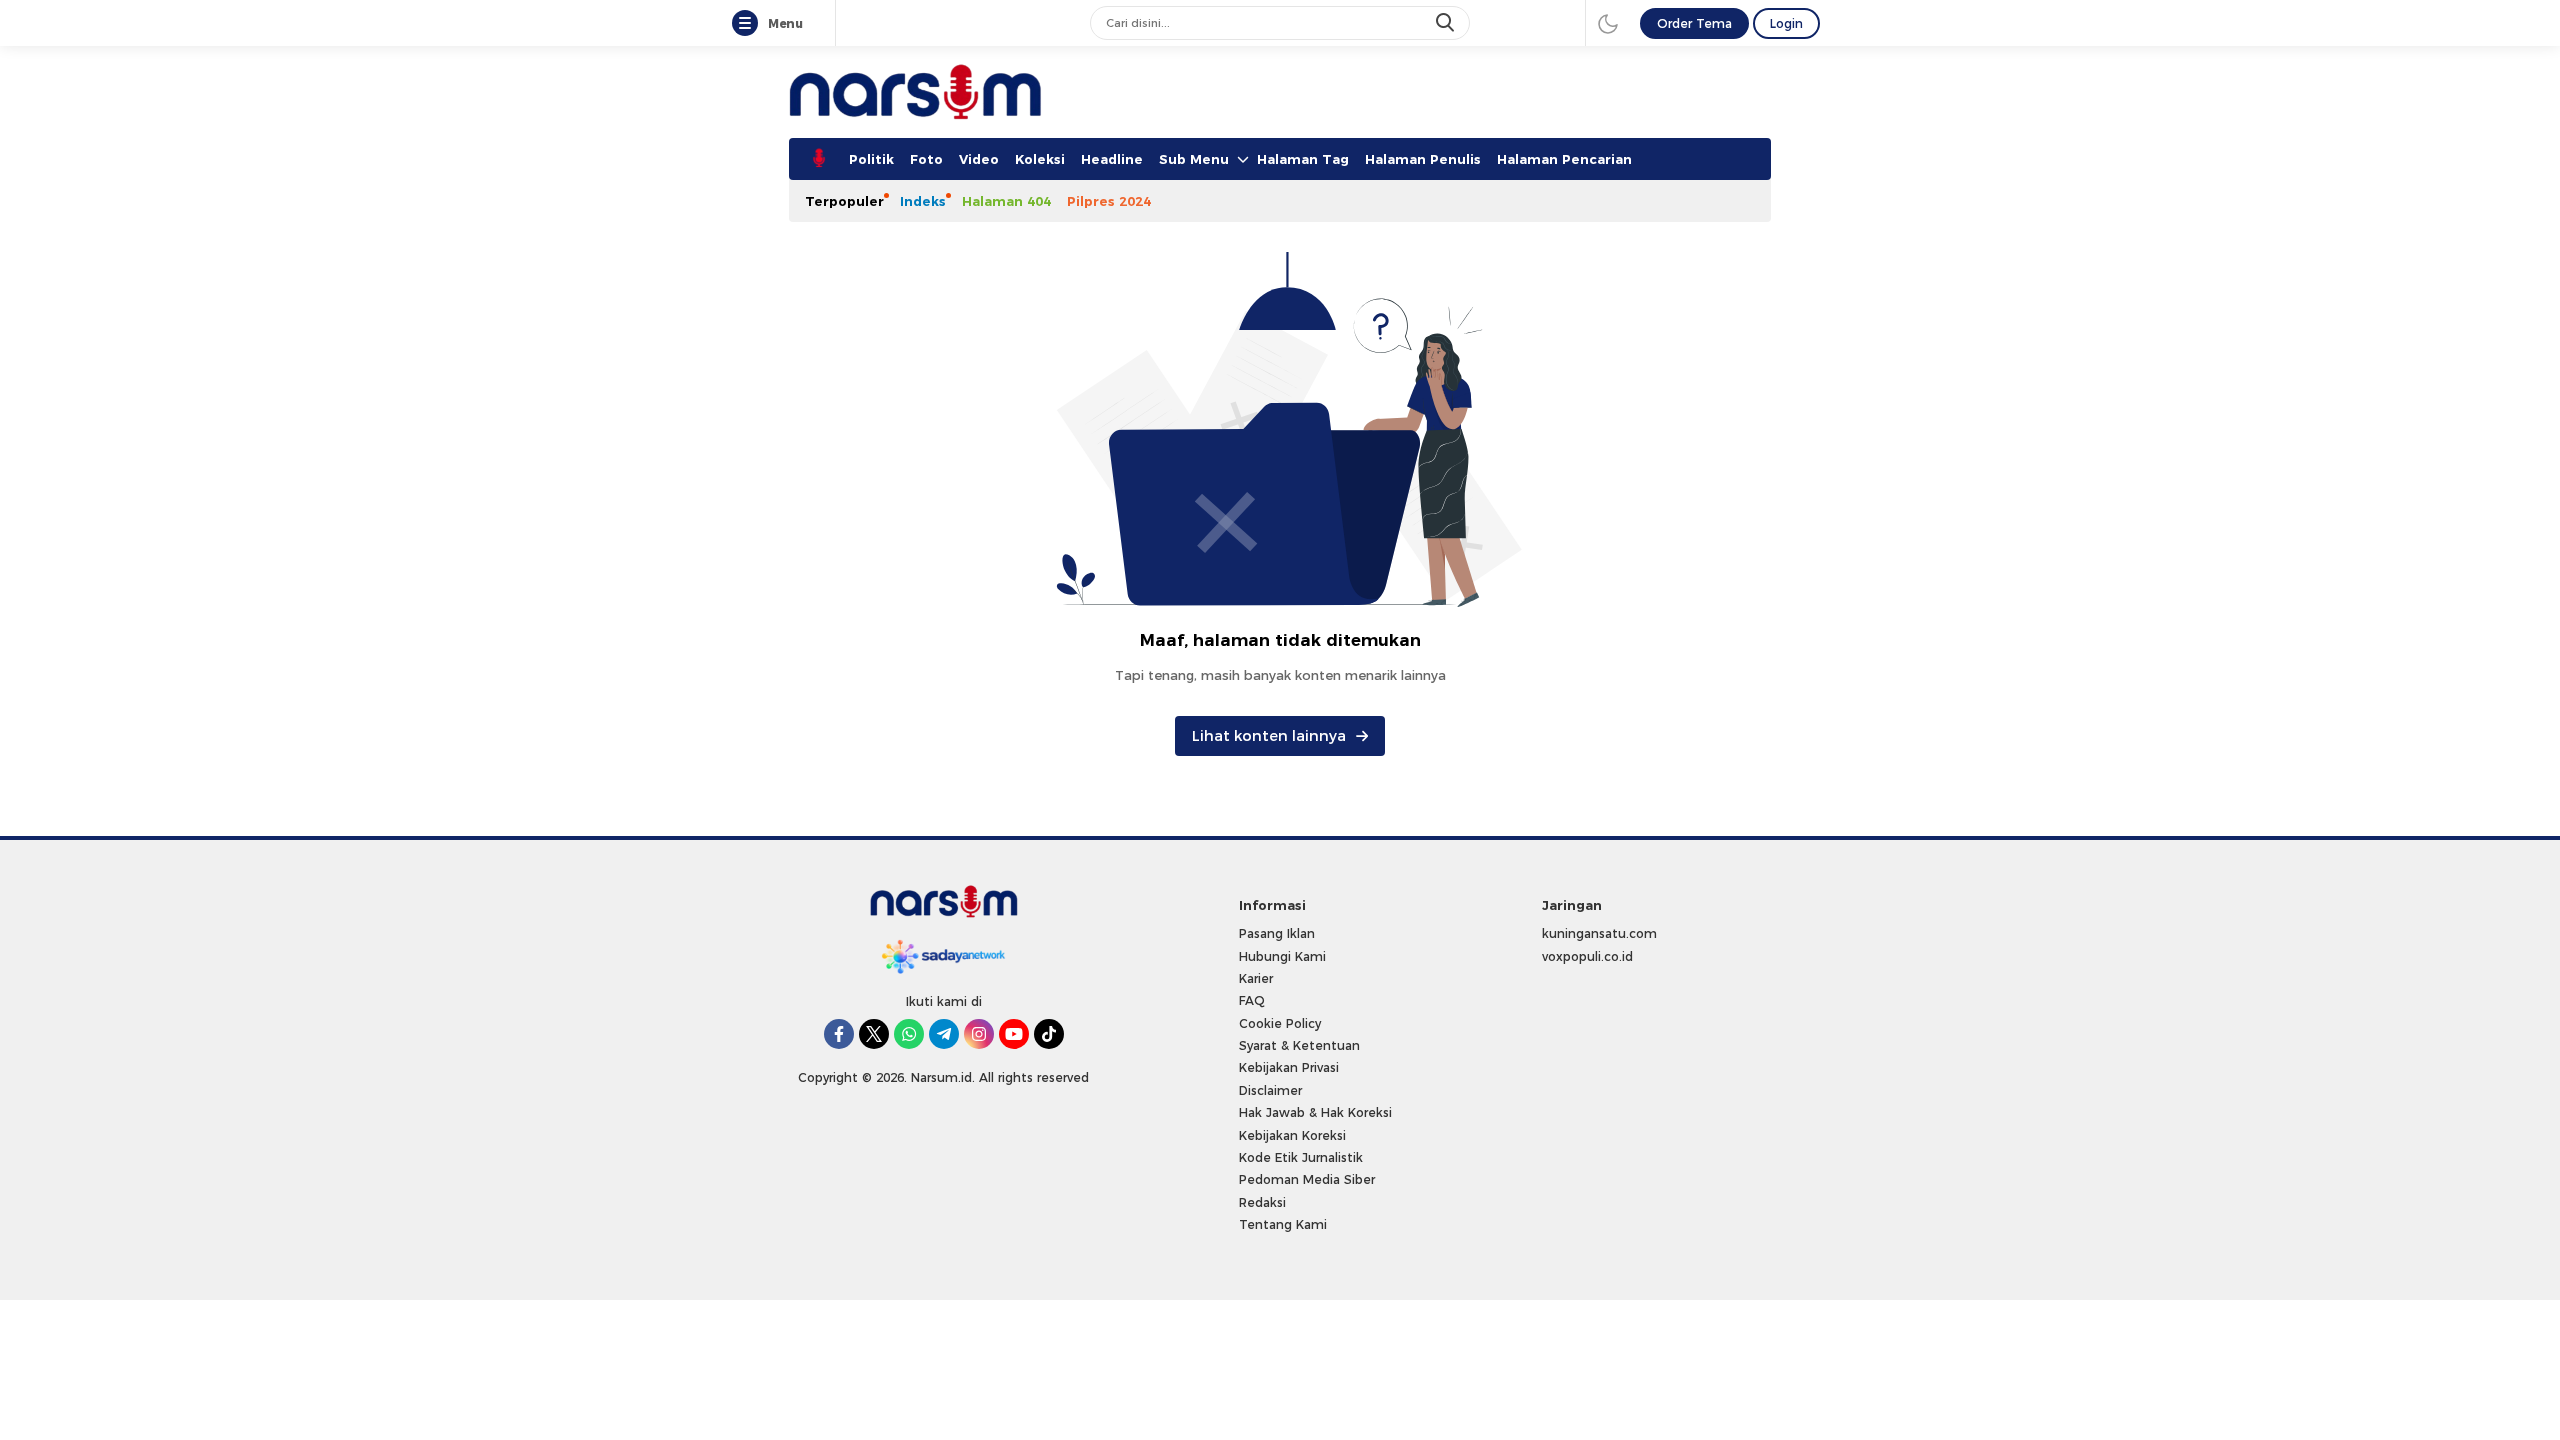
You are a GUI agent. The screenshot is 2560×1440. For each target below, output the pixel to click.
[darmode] (1608, 23)
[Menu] (749, 24)
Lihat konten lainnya (1269, 736)
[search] (1447, 23)
